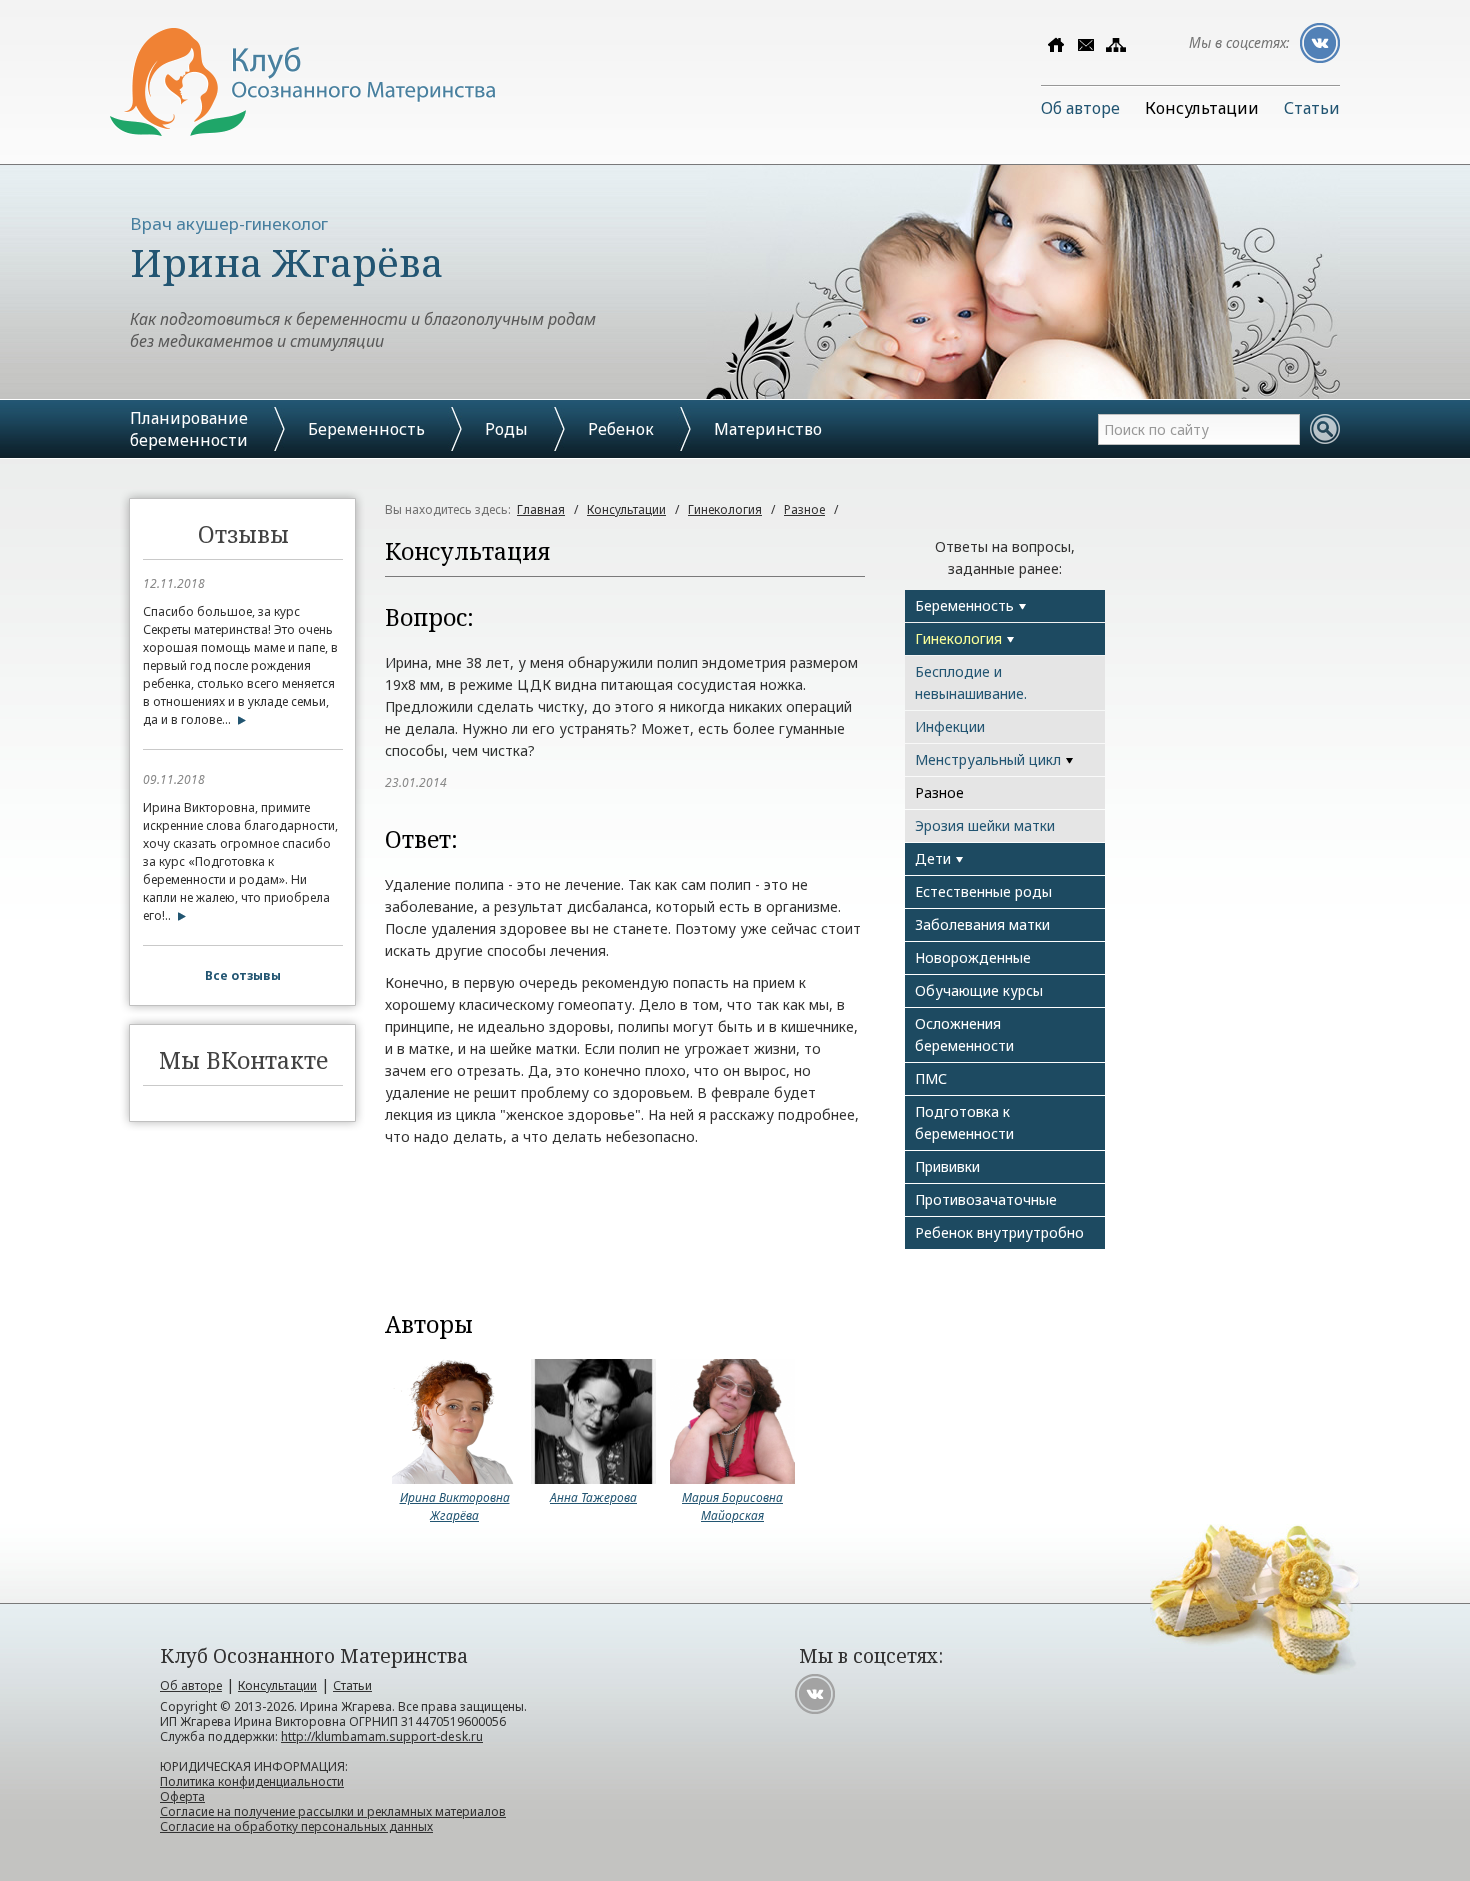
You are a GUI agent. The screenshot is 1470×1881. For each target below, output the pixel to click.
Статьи (1312, 108)
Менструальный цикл (988, 759)
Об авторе (1080, 108)
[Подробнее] (238, 719)
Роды (506, 429)
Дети (933, 858)
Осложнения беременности (964, 1034)
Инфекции (950, 726)
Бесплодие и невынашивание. (971, 682)
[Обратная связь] (1086, 45)
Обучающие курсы (979, 990)
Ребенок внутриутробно (999, 1232)
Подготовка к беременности (964, 1122)
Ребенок (621, 429)
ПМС (931, 1078)
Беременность (366, 429)
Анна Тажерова (593, 1497)
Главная (541, 509)
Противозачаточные (986, 1199)
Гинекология (725, 509)
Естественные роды (983, 891)
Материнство (768, 429)
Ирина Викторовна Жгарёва (455, 1506)
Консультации (1202, 108)
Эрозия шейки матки (985, 825)
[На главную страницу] (302, 130)
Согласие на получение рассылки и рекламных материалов (333, 1811)
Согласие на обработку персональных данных (296, 1826)
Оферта (182, 1796)
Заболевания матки (982, 924)
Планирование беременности (189, 429)
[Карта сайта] (1116, 45)
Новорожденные (973, 957)
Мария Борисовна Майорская (732, 1506)
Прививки (947, 1166)
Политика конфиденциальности (252, 1781)
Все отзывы (243, 975)
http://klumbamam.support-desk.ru (382, 1736)
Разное (804, 509)
